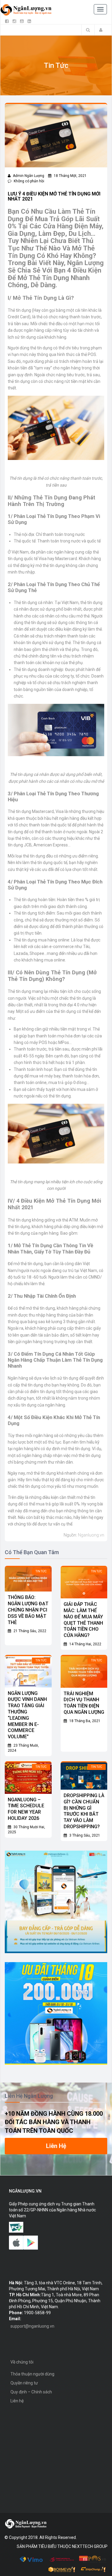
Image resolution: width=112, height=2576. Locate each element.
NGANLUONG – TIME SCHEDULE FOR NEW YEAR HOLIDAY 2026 (26, 1809)
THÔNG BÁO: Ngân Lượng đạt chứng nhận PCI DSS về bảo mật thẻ (28, 1610)
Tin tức (41, 1571)
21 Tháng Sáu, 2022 (29, 1631)
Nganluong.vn (91, 1535)
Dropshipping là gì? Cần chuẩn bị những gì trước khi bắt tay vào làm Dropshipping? (84, 1811)
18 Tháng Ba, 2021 (84, 1721)
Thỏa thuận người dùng (32, 2374)
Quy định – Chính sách (31, 2392)
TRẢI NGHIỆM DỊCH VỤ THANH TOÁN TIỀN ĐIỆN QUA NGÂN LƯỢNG (84, 1703)
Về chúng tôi (22, 2362)
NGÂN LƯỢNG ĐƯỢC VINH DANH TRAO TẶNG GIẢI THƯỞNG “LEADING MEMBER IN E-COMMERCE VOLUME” (27, 1715)
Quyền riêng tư (24, 2383)
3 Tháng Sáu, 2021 (84, 1835)
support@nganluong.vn (32, 2326)
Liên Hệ (56, 2146)
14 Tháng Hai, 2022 (85, 1644)
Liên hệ (17, 2401)
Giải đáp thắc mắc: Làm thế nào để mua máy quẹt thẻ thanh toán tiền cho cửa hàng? (83, 1620)
